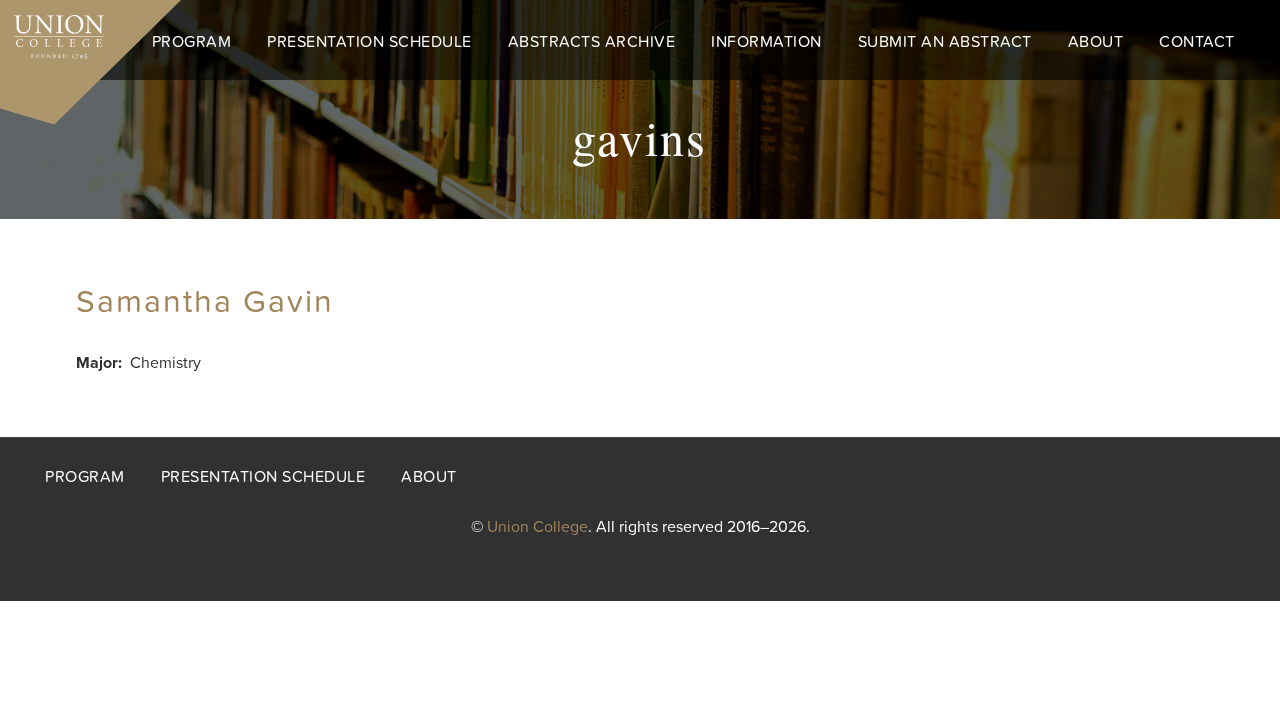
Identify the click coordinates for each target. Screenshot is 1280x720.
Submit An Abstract (945, 42)
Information (766, 42)
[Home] (52, 32)
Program (192, 42)
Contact (1197, 42)
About (1096, 42)
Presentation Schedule (369, 42)
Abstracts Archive (592, 42)
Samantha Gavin (205, 302)
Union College (537, 527)
